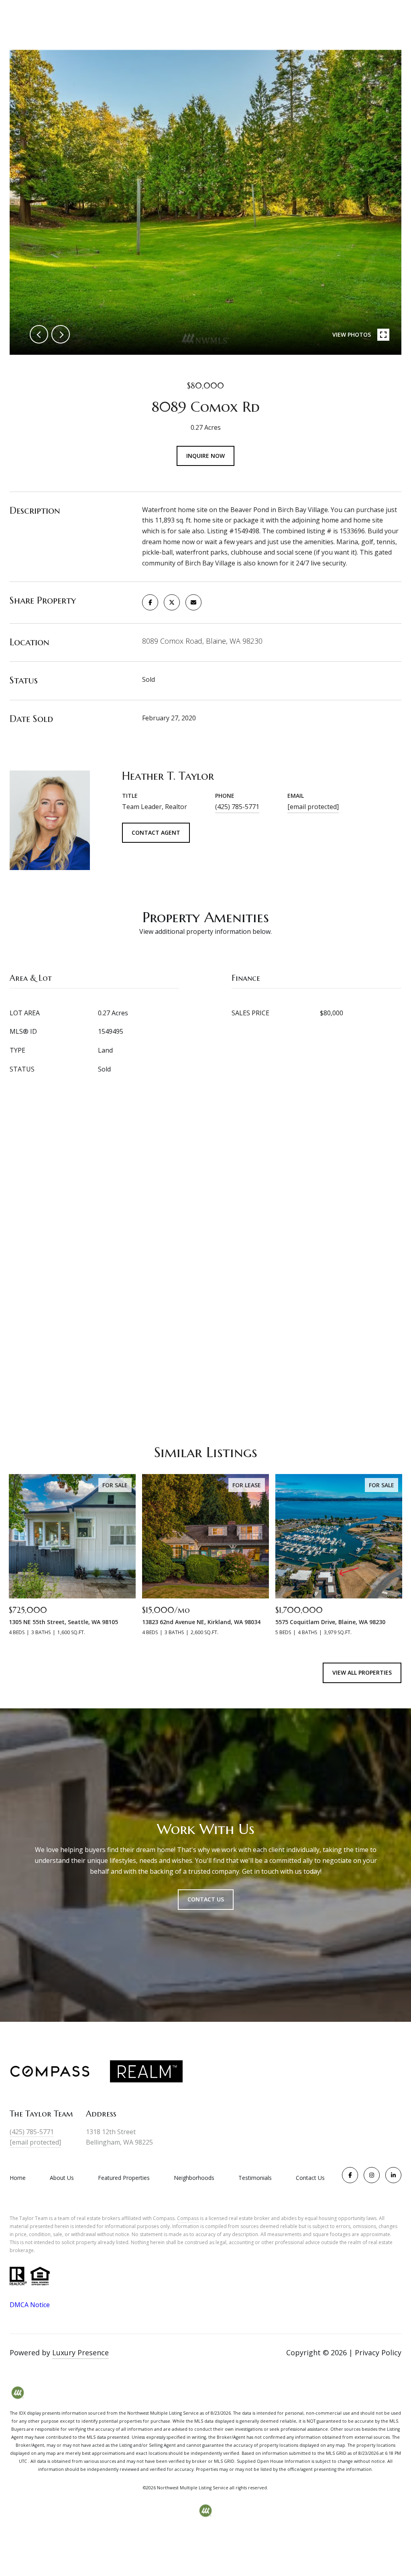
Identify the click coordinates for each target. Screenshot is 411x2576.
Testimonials (255, 2178)
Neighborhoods (194, 2178)
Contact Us (310, 2178)
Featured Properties (124, 2178)
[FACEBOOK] (350, 2175)
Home (18, 2178)
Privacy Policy (378, 2352)
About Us (62, 2178)
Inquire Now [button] (205, 456)
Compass (188, 2218)
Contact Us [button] (206, 1899)
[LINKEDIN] (393, 2175)
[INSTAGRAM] (372, 2175)
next (61, 334)
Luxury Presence (80, 2352)
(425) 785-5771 (237, 807)
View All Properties (362, 1672)
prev (39, 334)
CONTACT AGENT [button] (156, 833)
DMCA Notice (30, 2305)
